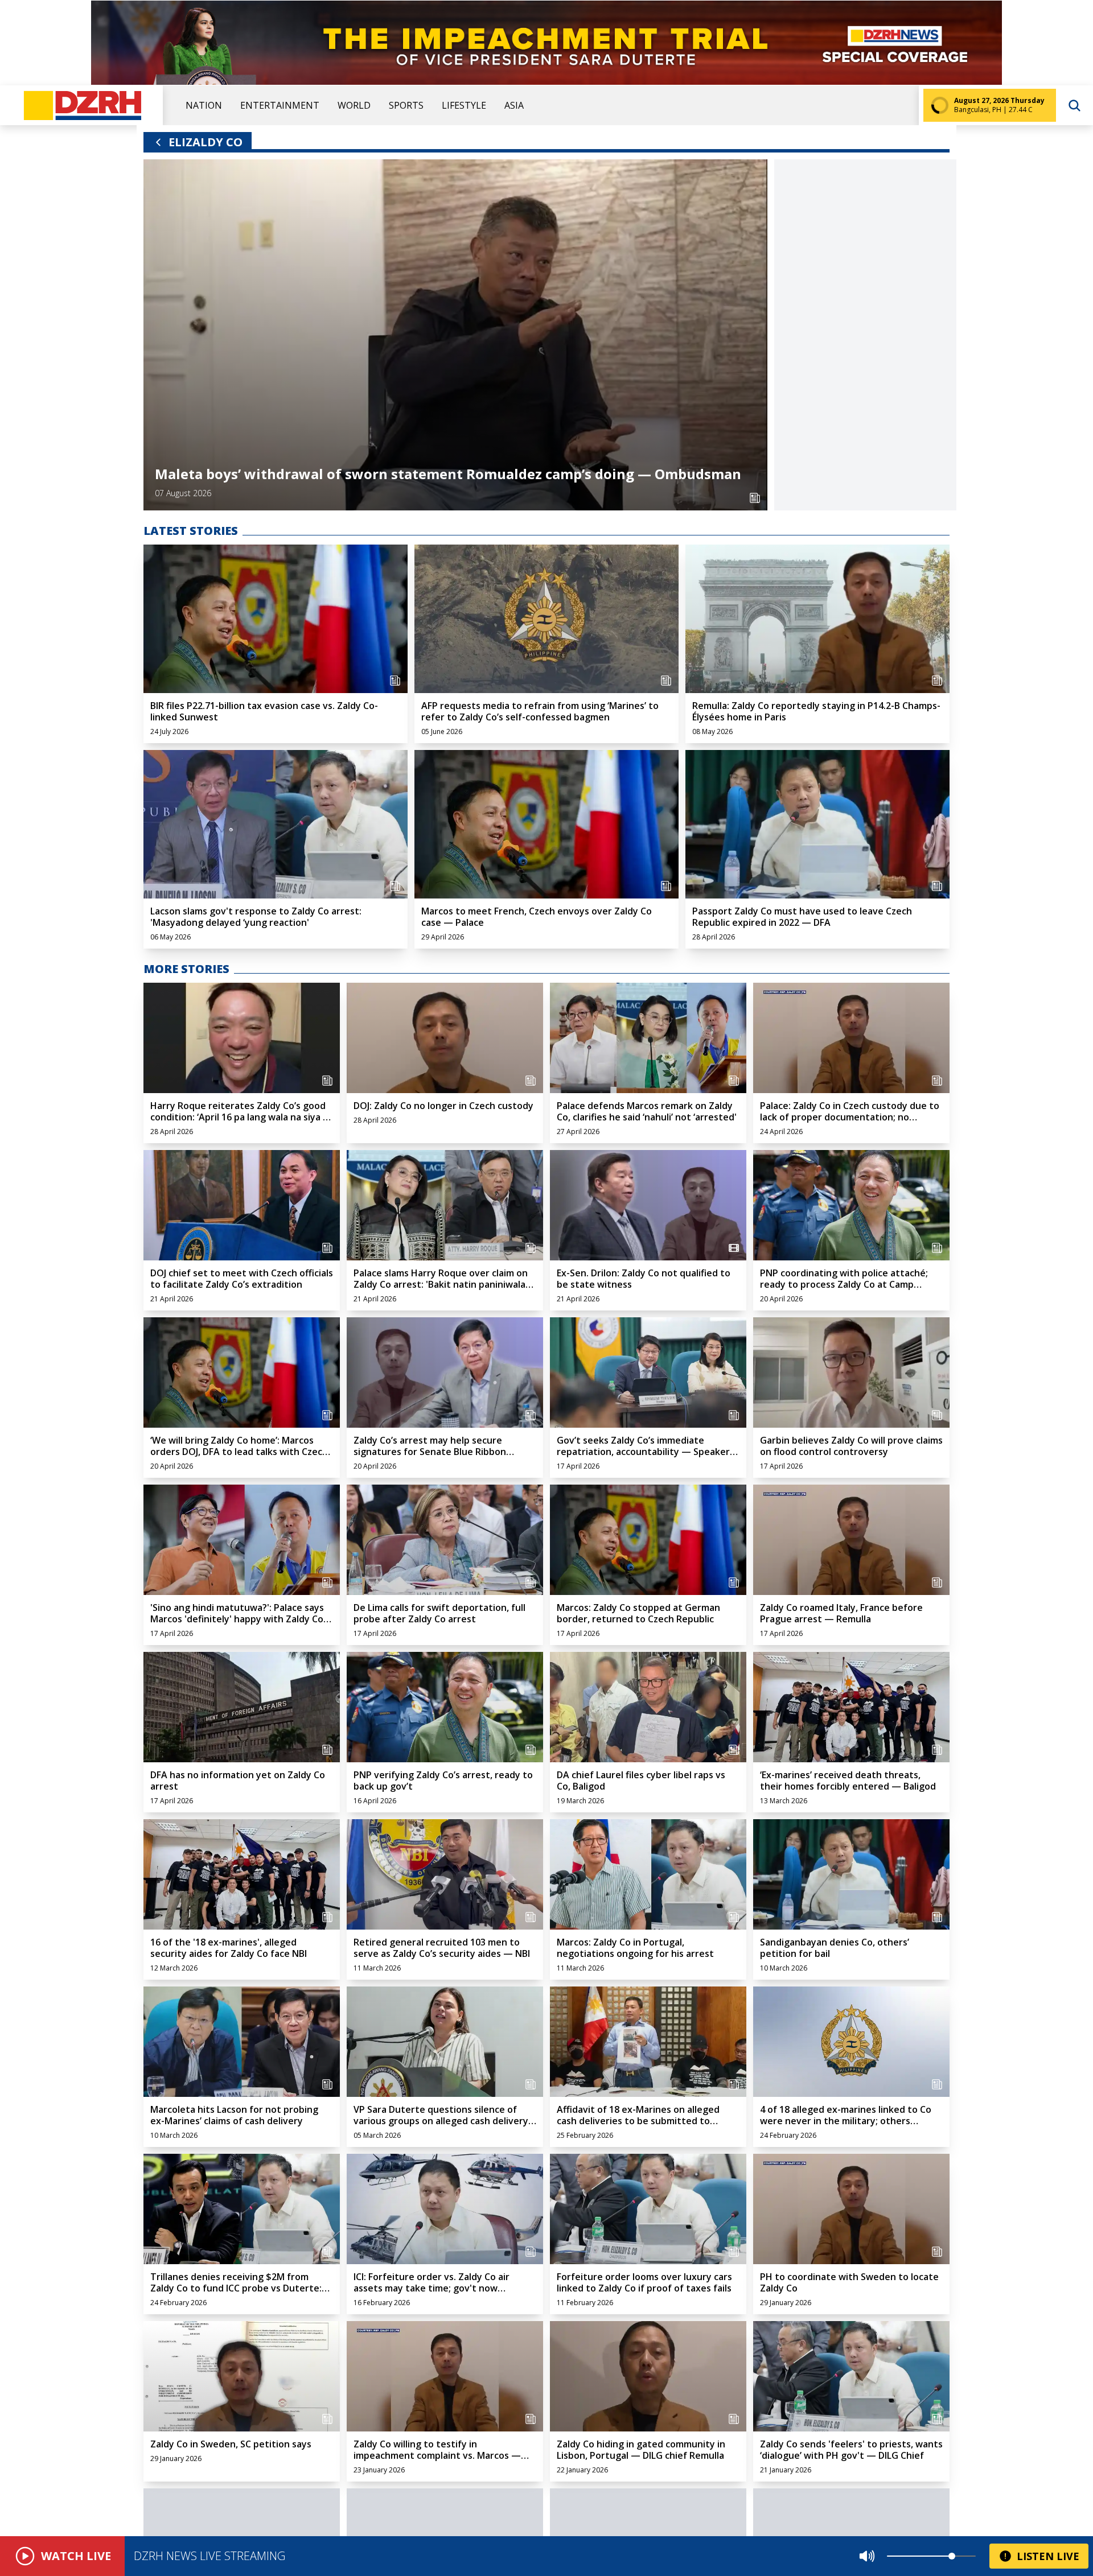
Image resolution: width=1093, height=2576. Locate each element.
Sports (406, 105)
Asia (514, 105)
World (354, 105)
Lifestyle (464, 105)
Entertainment (280, 105)
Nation (204, 105)
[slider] (952, 2556)
